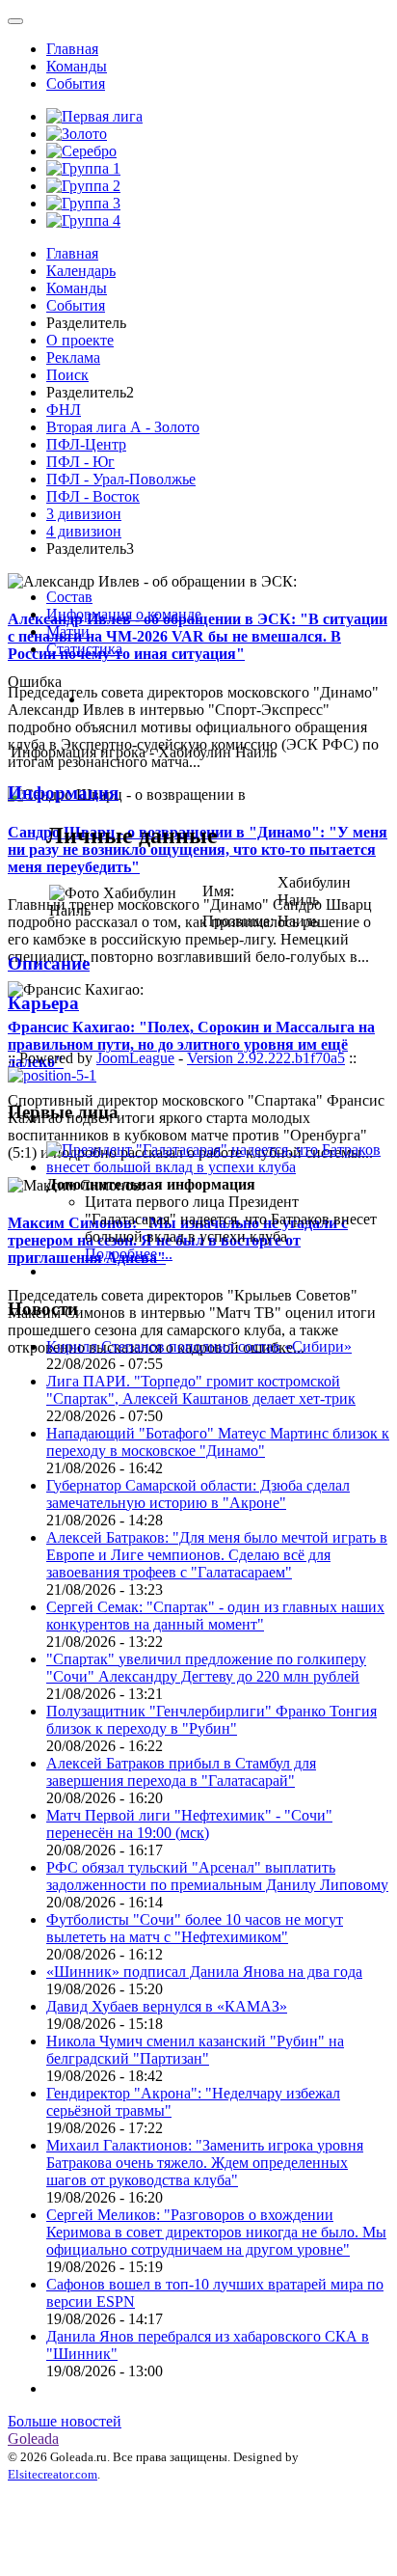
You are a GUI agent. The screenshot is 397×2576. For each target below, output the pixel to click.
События (76, 83)
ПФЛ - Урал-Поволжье (121, 479)
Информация (63, 793)
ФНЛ (64, 410)
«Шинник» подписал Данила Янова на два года (204, 1972)
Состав (69, 597)
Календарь (81, 271)
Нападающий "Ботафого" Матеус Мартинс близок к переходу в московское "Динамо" (218, 1442)
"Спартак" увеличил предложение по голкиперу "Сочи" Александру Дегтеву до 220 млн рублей (206, 1668)
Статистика (84, 649)
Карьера (43, 1003)
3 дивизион (84, 514)
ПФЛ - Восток (93, 496)
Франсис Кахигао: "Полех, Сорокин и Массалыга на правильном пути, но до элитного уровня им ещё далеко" (191, 1044)
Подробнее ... (129, 1254)
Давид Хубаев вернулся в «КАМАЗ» (167, 2006)
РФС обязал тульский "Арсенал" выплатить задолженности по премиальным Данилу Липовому (217, 1876)
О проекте (80, 340)
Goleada (33, 2439)
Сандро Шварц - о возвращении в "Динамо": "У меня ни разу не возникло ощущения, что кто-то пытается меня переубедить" (198, 850)
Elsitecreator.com (53, 2474)
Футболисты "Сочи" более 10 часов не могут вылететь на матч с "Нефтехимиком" (195, 1928)
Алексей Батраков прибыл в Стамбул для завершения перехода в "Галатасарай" (181, 1772)
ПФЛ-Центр (86, 444)
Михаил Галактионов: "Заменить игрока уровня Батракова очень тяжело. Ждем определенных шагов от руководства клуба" (205, 2163)
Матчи (68, 631)
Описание (49, 963)
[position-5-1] (52, 1075)
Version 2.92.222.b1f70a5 (266, 1058)
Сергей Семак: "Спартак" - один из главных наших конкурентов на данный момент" (215, 1616)
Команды (77, 66)
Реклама (73, 357)
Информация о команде (124, 614)
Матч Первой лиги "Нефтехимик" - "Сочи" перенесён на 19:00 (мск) (189, 1824)
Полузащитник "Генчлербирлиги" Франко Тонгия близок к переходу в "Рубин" (212, 1720)
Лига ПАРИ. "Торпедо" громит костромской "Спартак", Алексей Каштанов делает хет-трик (201, 1390)
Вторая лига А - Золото (123, 427)
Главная (72, 49)
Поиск (67, 375)
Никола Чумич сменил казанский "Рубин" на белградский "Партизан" (195, 2050)
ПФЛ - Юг (80, 462)
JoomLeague (135, 1058)
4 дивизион (84, 531)
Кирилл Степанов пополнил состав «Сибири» (199, 1346)
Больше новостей (65, 2421)
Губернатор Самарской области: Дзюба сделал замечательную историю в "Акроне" (198, 1494)
